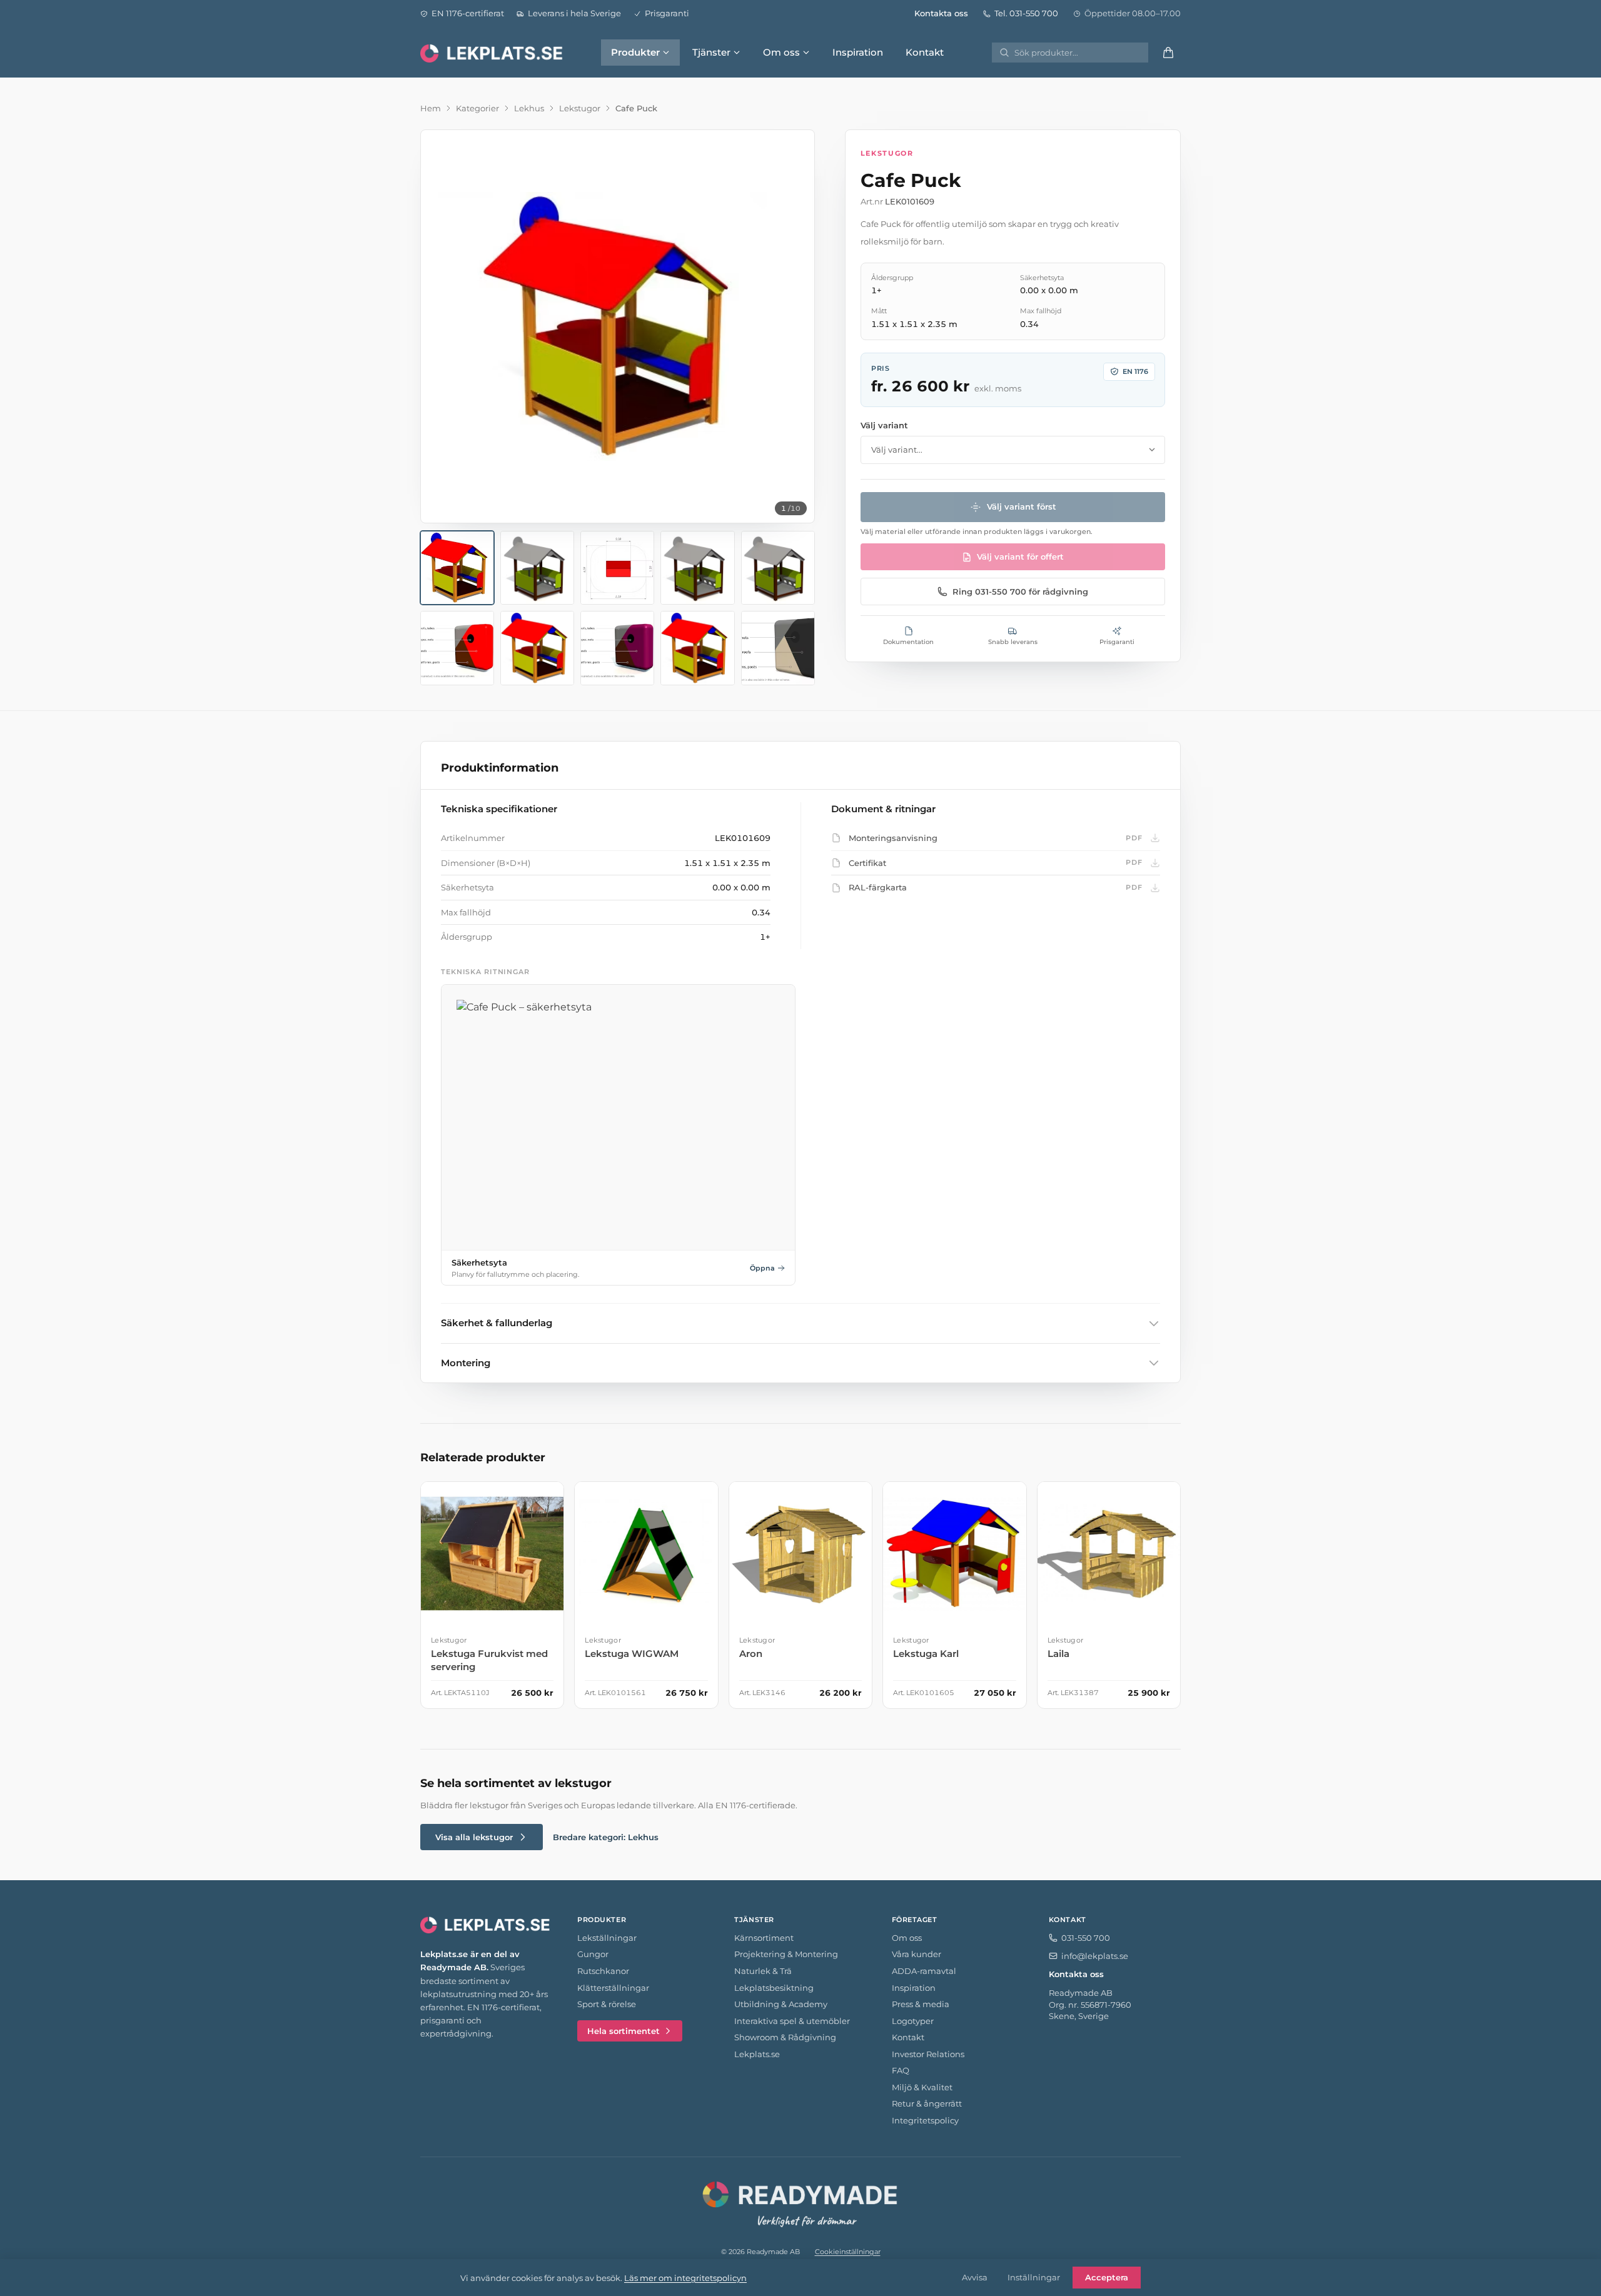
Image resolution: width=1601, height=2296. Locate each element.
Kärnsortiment (764, 1938)
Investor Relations (928, 2054)
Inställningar (1034, 2277)
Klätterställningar (613, 1988)
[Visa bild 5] (778, 568)
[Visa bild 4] (697, 568)
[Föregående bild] (441, 326)
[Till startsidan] (493, 53)
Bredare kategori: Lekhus (606, 1837)
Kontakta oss (941, 13)
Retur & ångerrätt (927, 2103)
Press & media (921, 2004)
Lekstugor (580, 108)
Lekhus (529, 108)
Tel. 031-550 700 (1026, 13)
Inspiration (858, 52)
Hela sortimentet (624, 2031)
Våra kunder (917, 1954)
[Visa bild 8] (617, 648)
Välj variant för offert (1020, 556)
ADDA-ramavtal (924, 1971)
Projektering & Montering (786, 1954)
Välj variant (884, 425)
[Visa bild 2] (537, 568)
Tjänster (711, 52)
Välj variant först (1022, 506)
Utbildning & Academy (781, 2004)
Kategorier (477, 108)
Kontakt (925, 52)
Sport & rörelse (607, 2004)
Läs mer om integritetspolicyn (685, 2278)
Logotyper (913, 2021)
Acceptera (1107, 2277)
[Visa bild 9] (697, 648)
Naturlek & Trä (763, 1971)
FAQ (901, 2070)
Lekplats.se (757, 2054)
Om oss (781, 52)
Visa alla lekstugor (474, 1837)
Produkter (635, 52)
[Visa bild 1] (457, 568)
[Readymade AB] (800, 2202)
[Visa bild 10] (778, 648)
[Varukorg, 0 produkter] (1168, 53)
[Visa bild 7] (537, 648)
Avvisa (975, 2277)
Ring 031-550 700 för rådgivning (1020, 592)
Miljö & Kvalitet (922, 2087)
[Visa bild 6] (457, 648)
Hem (431, 108)
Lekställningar (607, 1938)
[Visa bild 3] (617, 568)
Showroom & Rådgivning (785, 2037)
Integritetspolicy (925, 2120)
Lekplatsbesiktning (774, 1988)
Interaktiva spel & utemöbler (792, 2021)
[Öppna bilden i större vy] (618, 327)
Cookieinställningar (848, 2252)
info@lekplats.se (1095, 1956)
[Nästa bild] (794, 326)
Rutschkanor (603, 1971)
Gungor (593, 1954)
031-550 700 (1086, 1938)
